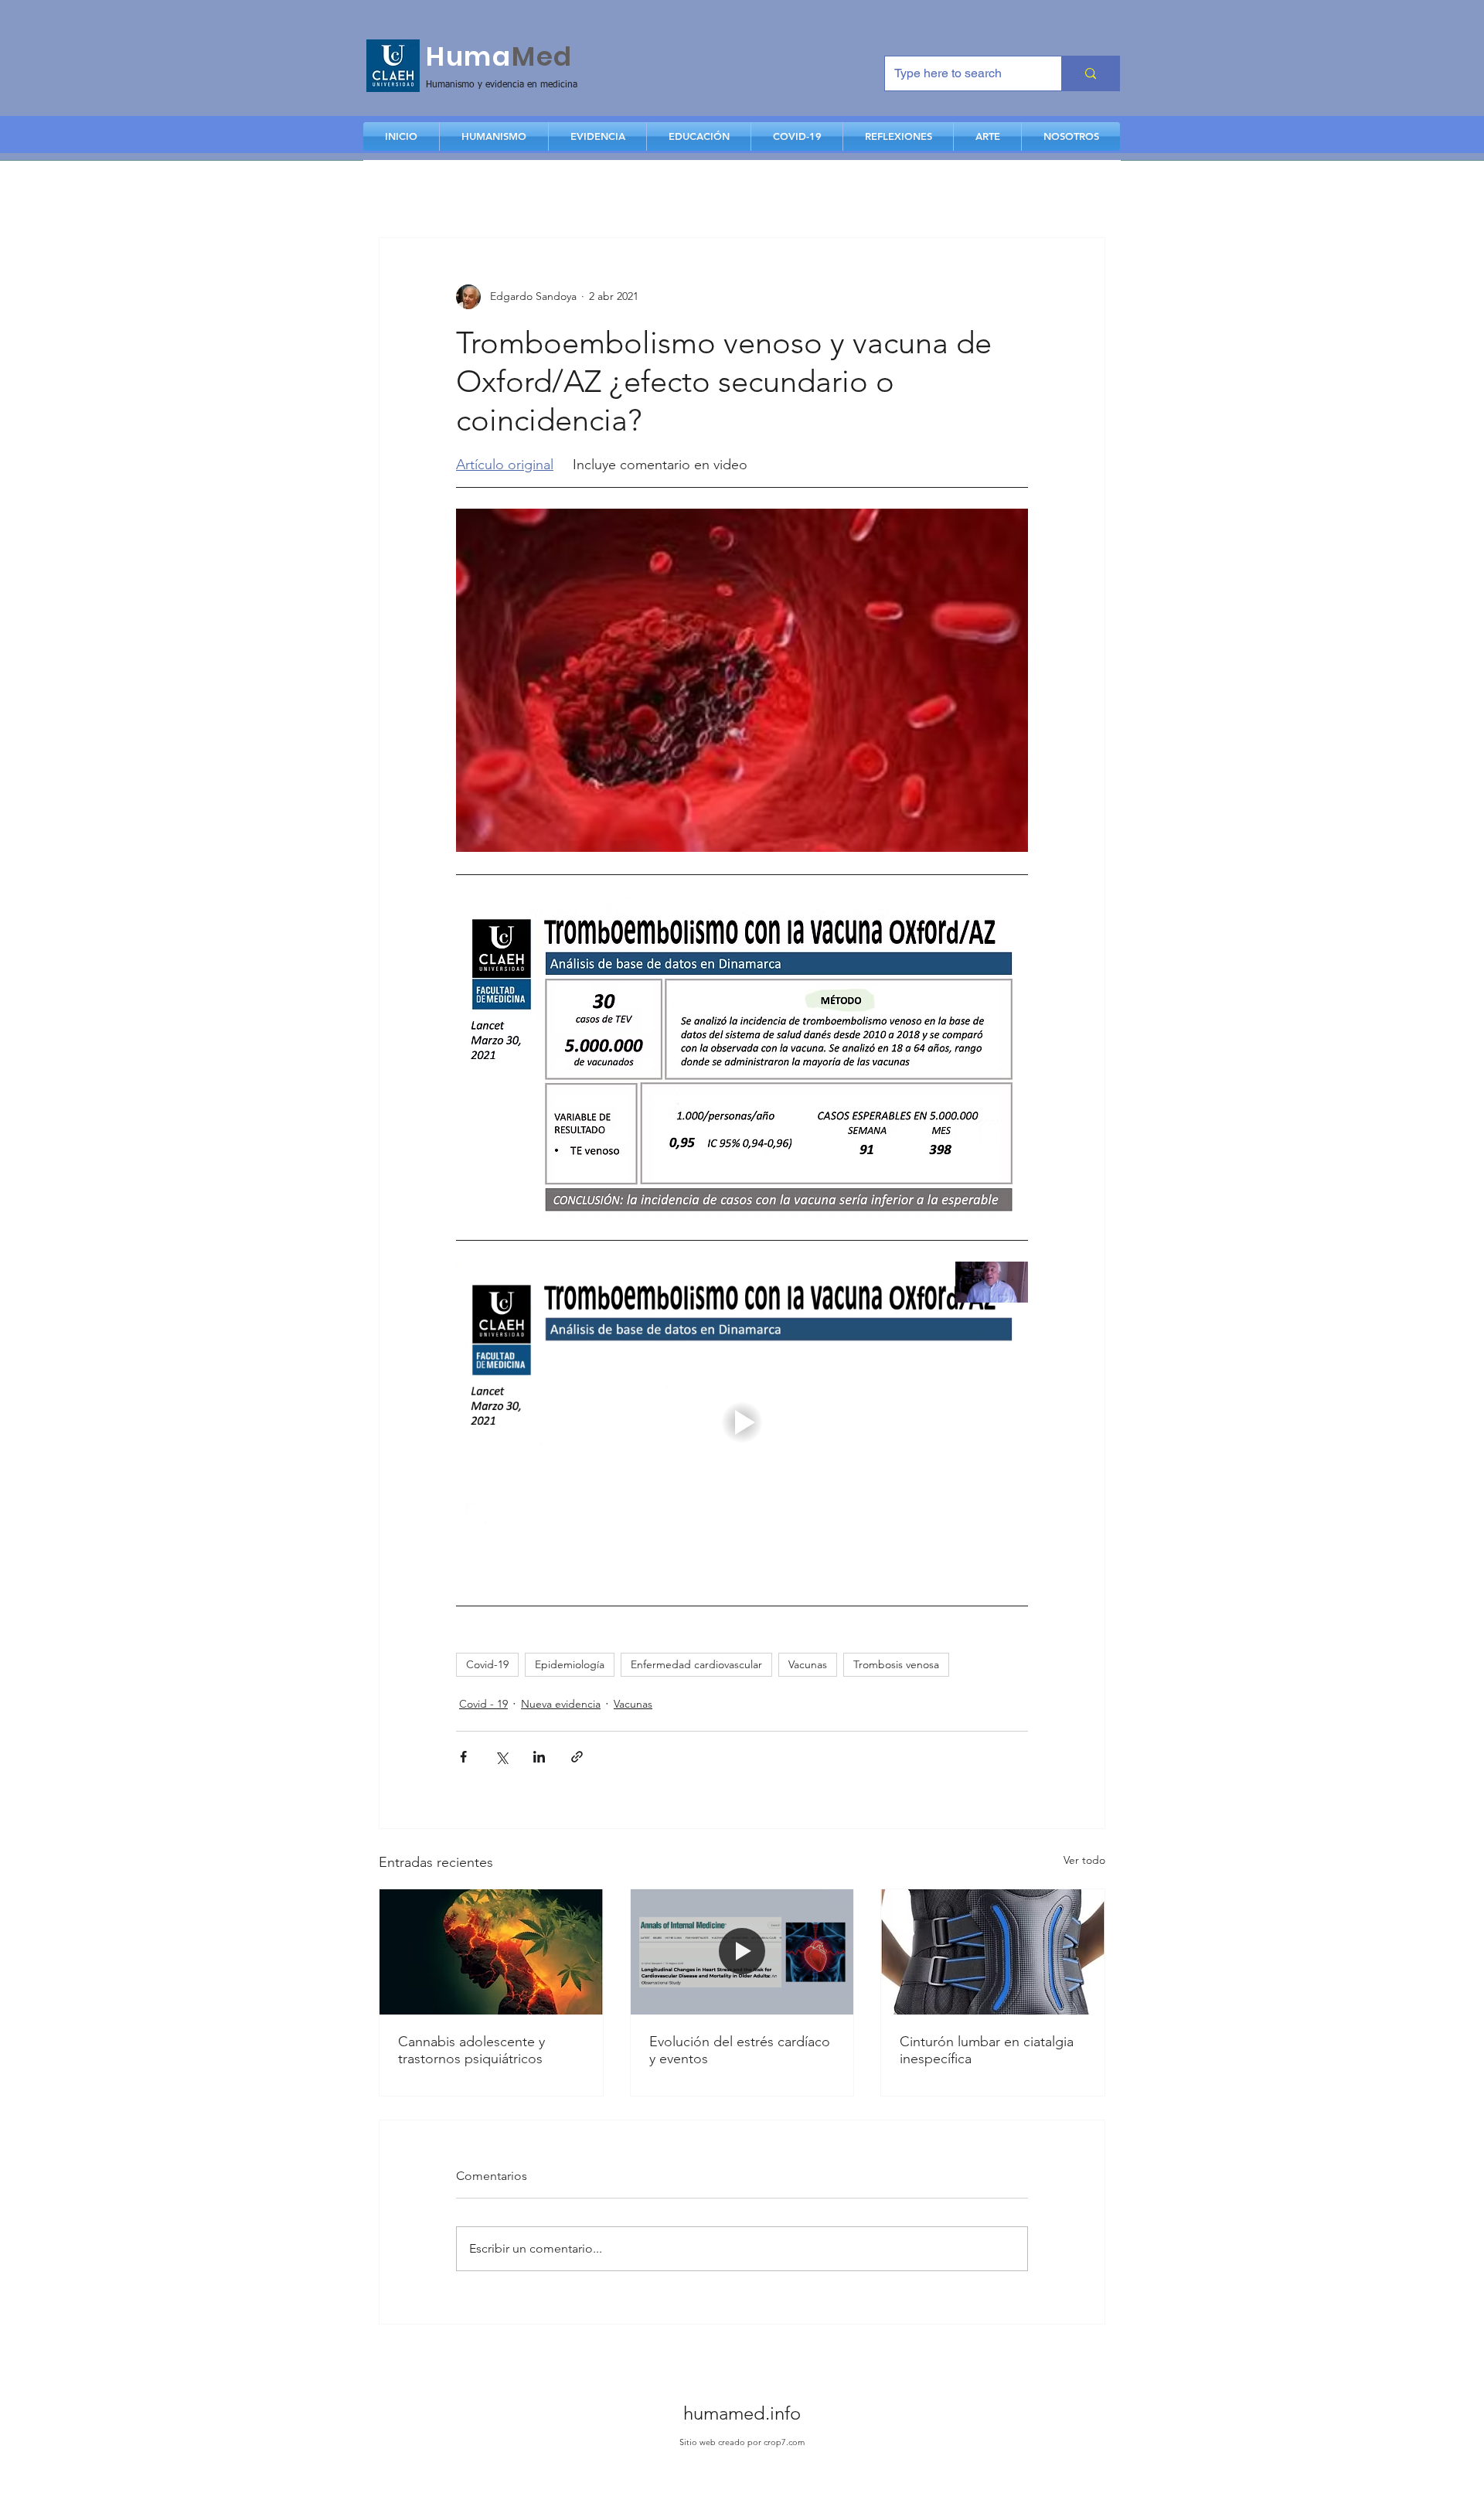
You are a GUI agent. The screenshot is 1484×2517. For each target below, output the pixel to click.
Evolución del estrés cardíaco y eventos (740, 2050)
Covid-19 (487, 1664)
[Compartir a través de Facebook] (463, 1757)
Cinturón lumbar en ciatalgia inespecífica (987, 2050)
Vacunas (808, 1664)
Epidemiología (570, 1664)
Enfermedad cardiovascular (696, 1664)
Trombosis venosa (896, 1664)
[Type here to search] (1090, 73)
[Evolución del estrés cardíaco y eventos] (742, 1952)
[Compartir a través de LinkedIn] (539, 1757)
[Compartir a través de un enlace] (577, 1757)
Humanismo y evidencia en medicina (502, 85)
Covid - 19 (483, 1704)
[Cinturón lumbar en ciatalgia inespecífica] (993, 1952)
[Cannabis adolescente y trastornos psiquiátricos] (491, 1952)
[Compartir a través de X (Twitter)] (501, 1757)
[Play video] (742, 1422)
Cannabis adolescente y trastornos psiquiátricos (471, 2050)
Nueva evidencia (561, 1704)
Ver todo (1084, 1860)
